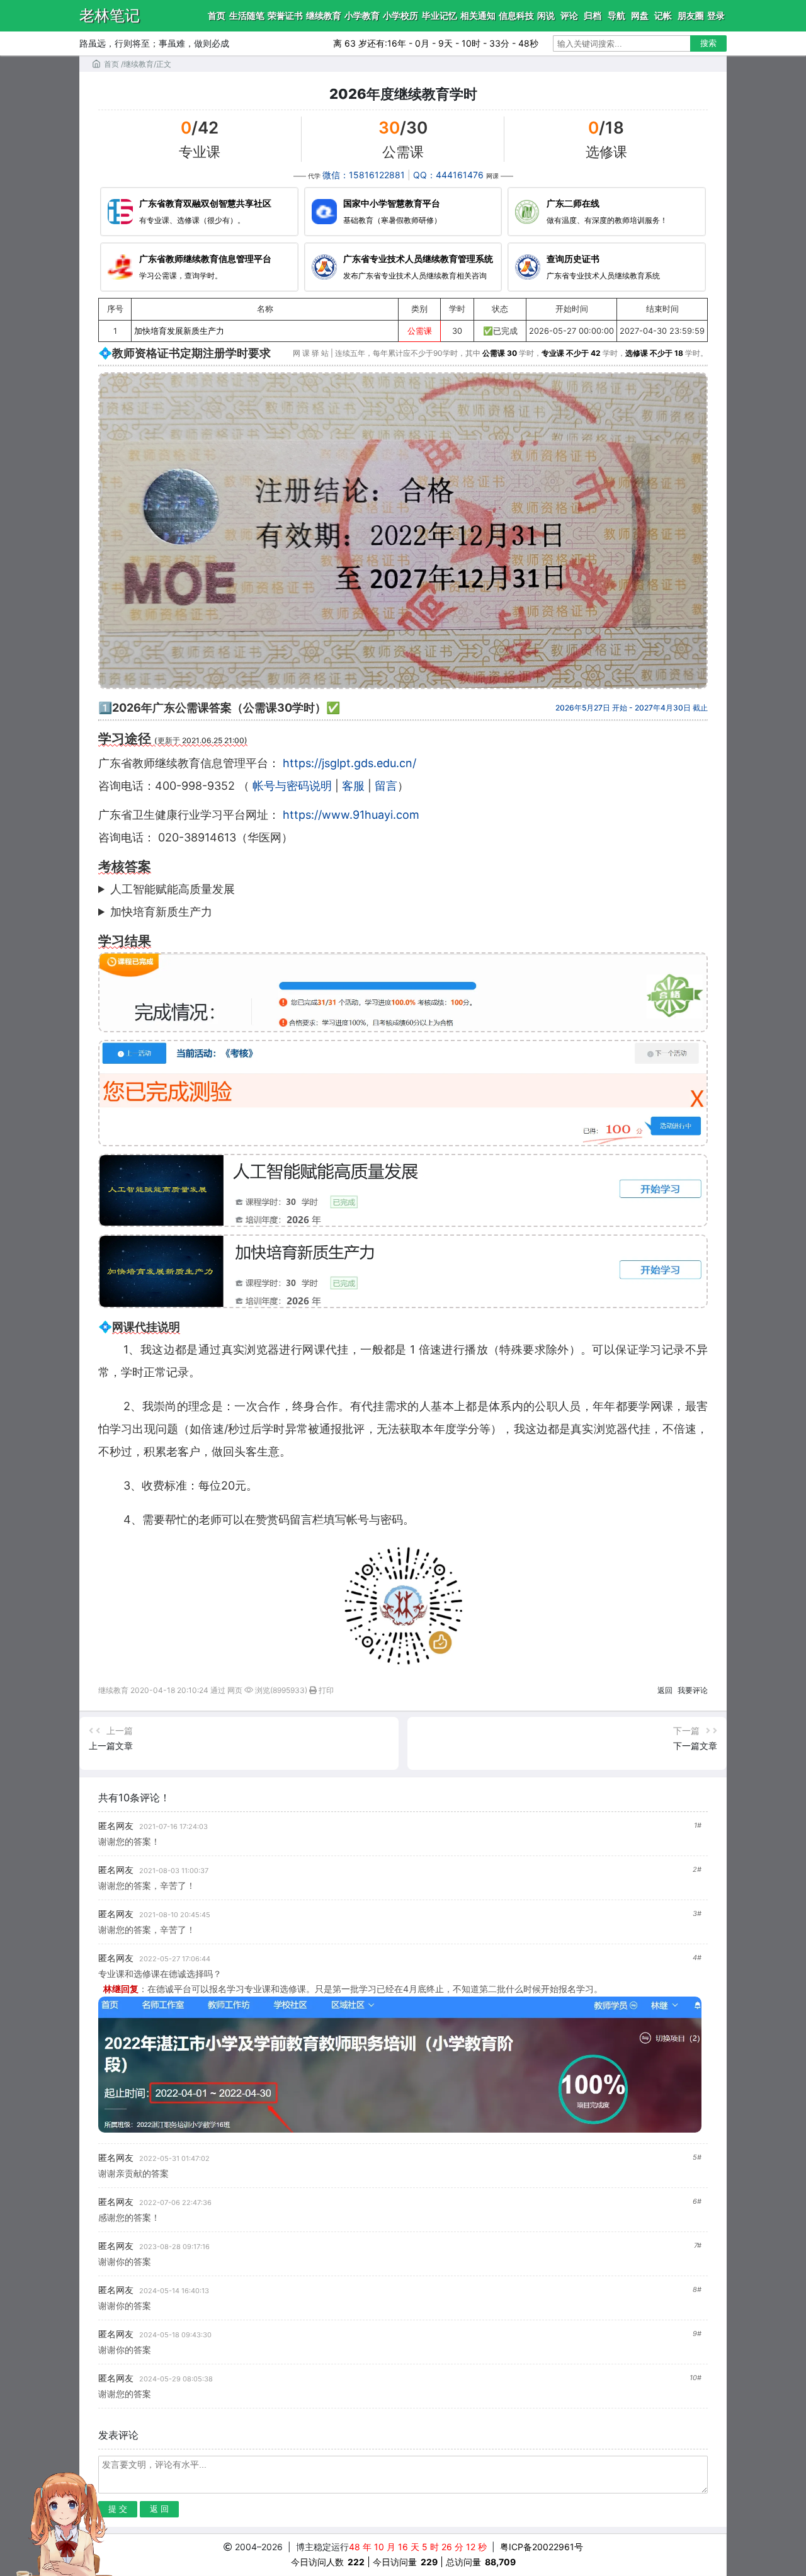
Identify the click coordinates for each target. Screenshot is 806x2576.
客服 (353, 786)
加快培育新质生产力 (161, 912)
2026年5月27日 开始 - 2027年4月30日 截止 (632, 708)
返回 (665, 1690)
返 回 (159, 2509)
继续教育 (324, 15)
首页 (217, 15)
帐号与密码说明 (292, 786)
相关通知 (478, 15)
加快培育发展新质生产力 (179, 331)
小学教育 (362, 15)
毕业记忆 (440, 15)
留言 (386, 786)
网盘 (640, 15)
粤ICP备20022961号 (542, 2547)
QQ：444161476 (448, 175)
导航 (616, 15)
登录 (716, 15)
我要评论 (693, 1690)
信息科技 (516, 15)
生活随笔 (247, 15)
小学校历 (400, 15)
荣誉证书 (285, 15)
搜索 (708, 43)
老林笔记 (110, 15)
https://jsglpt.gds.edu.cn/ (349, 763)
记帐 (663, 15)
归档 (593, 15)
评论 (569, 15)
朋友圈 (691, 15)
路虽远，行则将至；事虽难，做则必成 (154, 43)
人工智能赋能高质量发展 (173, 889)
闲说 (546, 15)
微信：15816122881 (364, 175)
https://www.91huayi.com (351, 815)
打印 (325, 1690)
